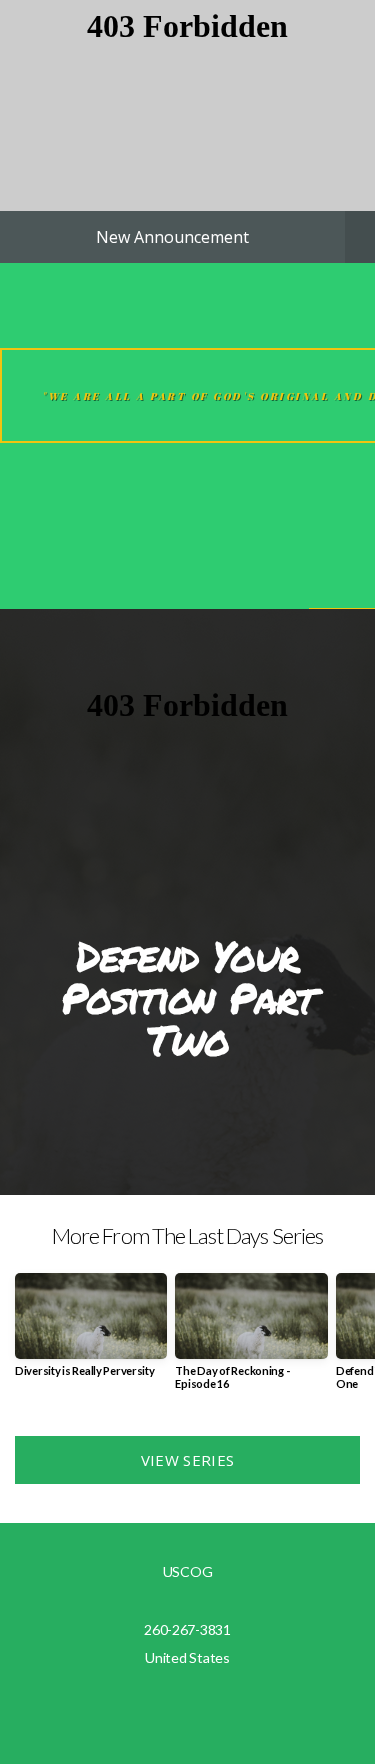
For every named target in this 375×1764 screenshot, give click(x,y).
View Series (187, 1460)
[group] (91, 1332)
